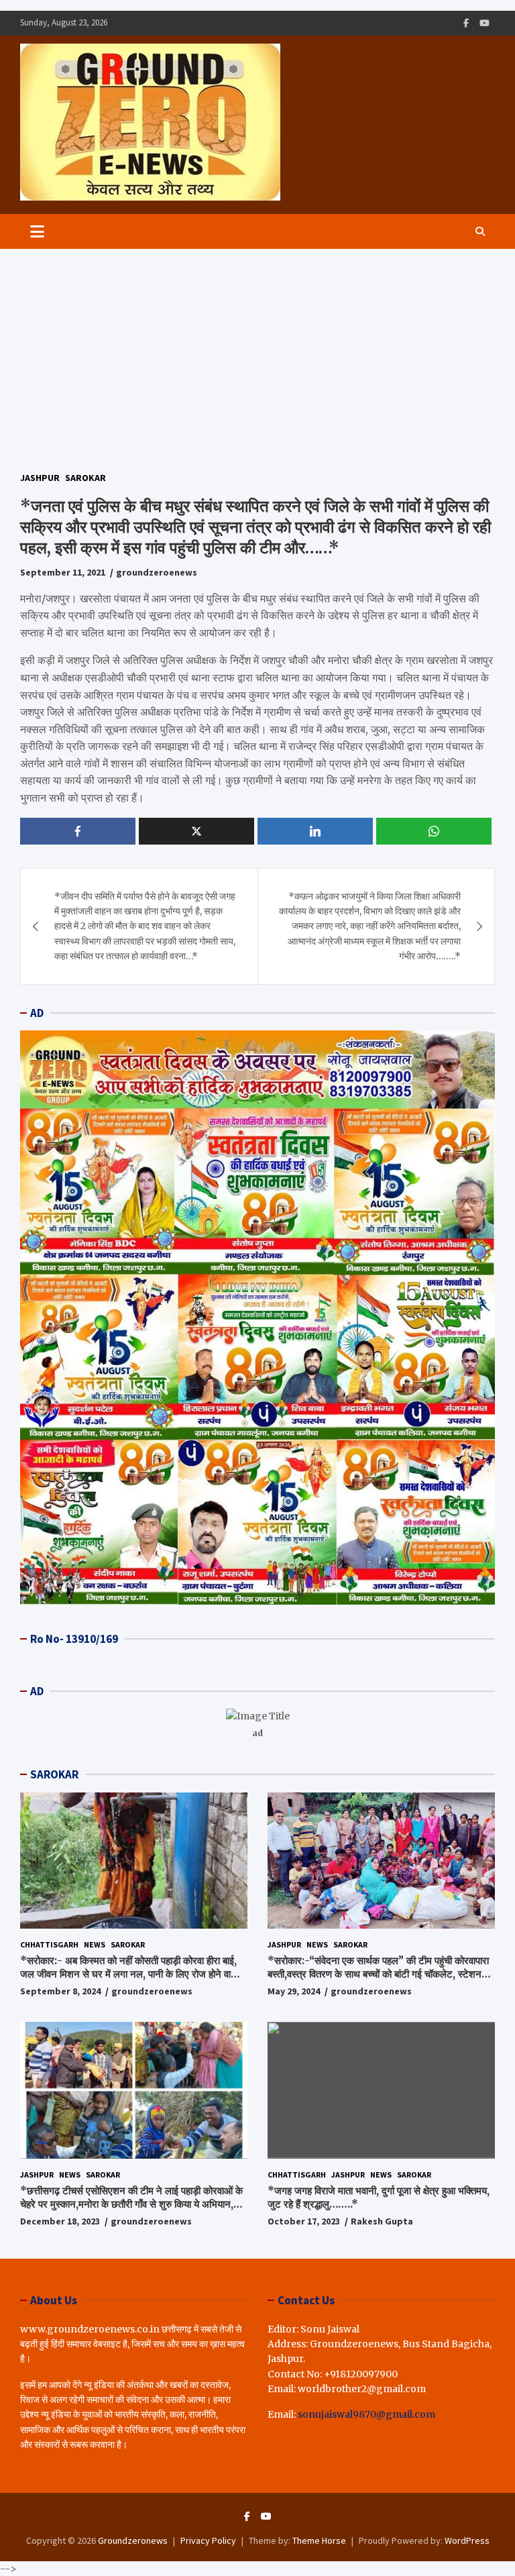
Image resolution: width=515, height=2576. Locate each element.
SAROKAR (54, 1774)
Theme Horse (319, 2540)
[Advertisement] (257, 350)
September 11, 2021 (63, 572)
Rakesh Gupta (382, 2221)
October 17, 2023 (304, 2221)
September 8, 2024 (60, 1991)
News (95, 1944)
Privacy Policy (208, 2540)
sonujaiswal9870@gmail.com (366, 2414)
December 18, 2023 (60, 2221)
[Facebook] (466, 23)
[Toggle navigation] (37, 231)
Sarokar (85, 478)
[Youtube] (484, 23)
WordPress (467, 2540)
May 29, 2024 (294, 1991)
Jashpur (40, 478)
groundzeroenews (157, 572)
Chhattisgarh (49, 1944)
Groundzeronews (133, 2540)
